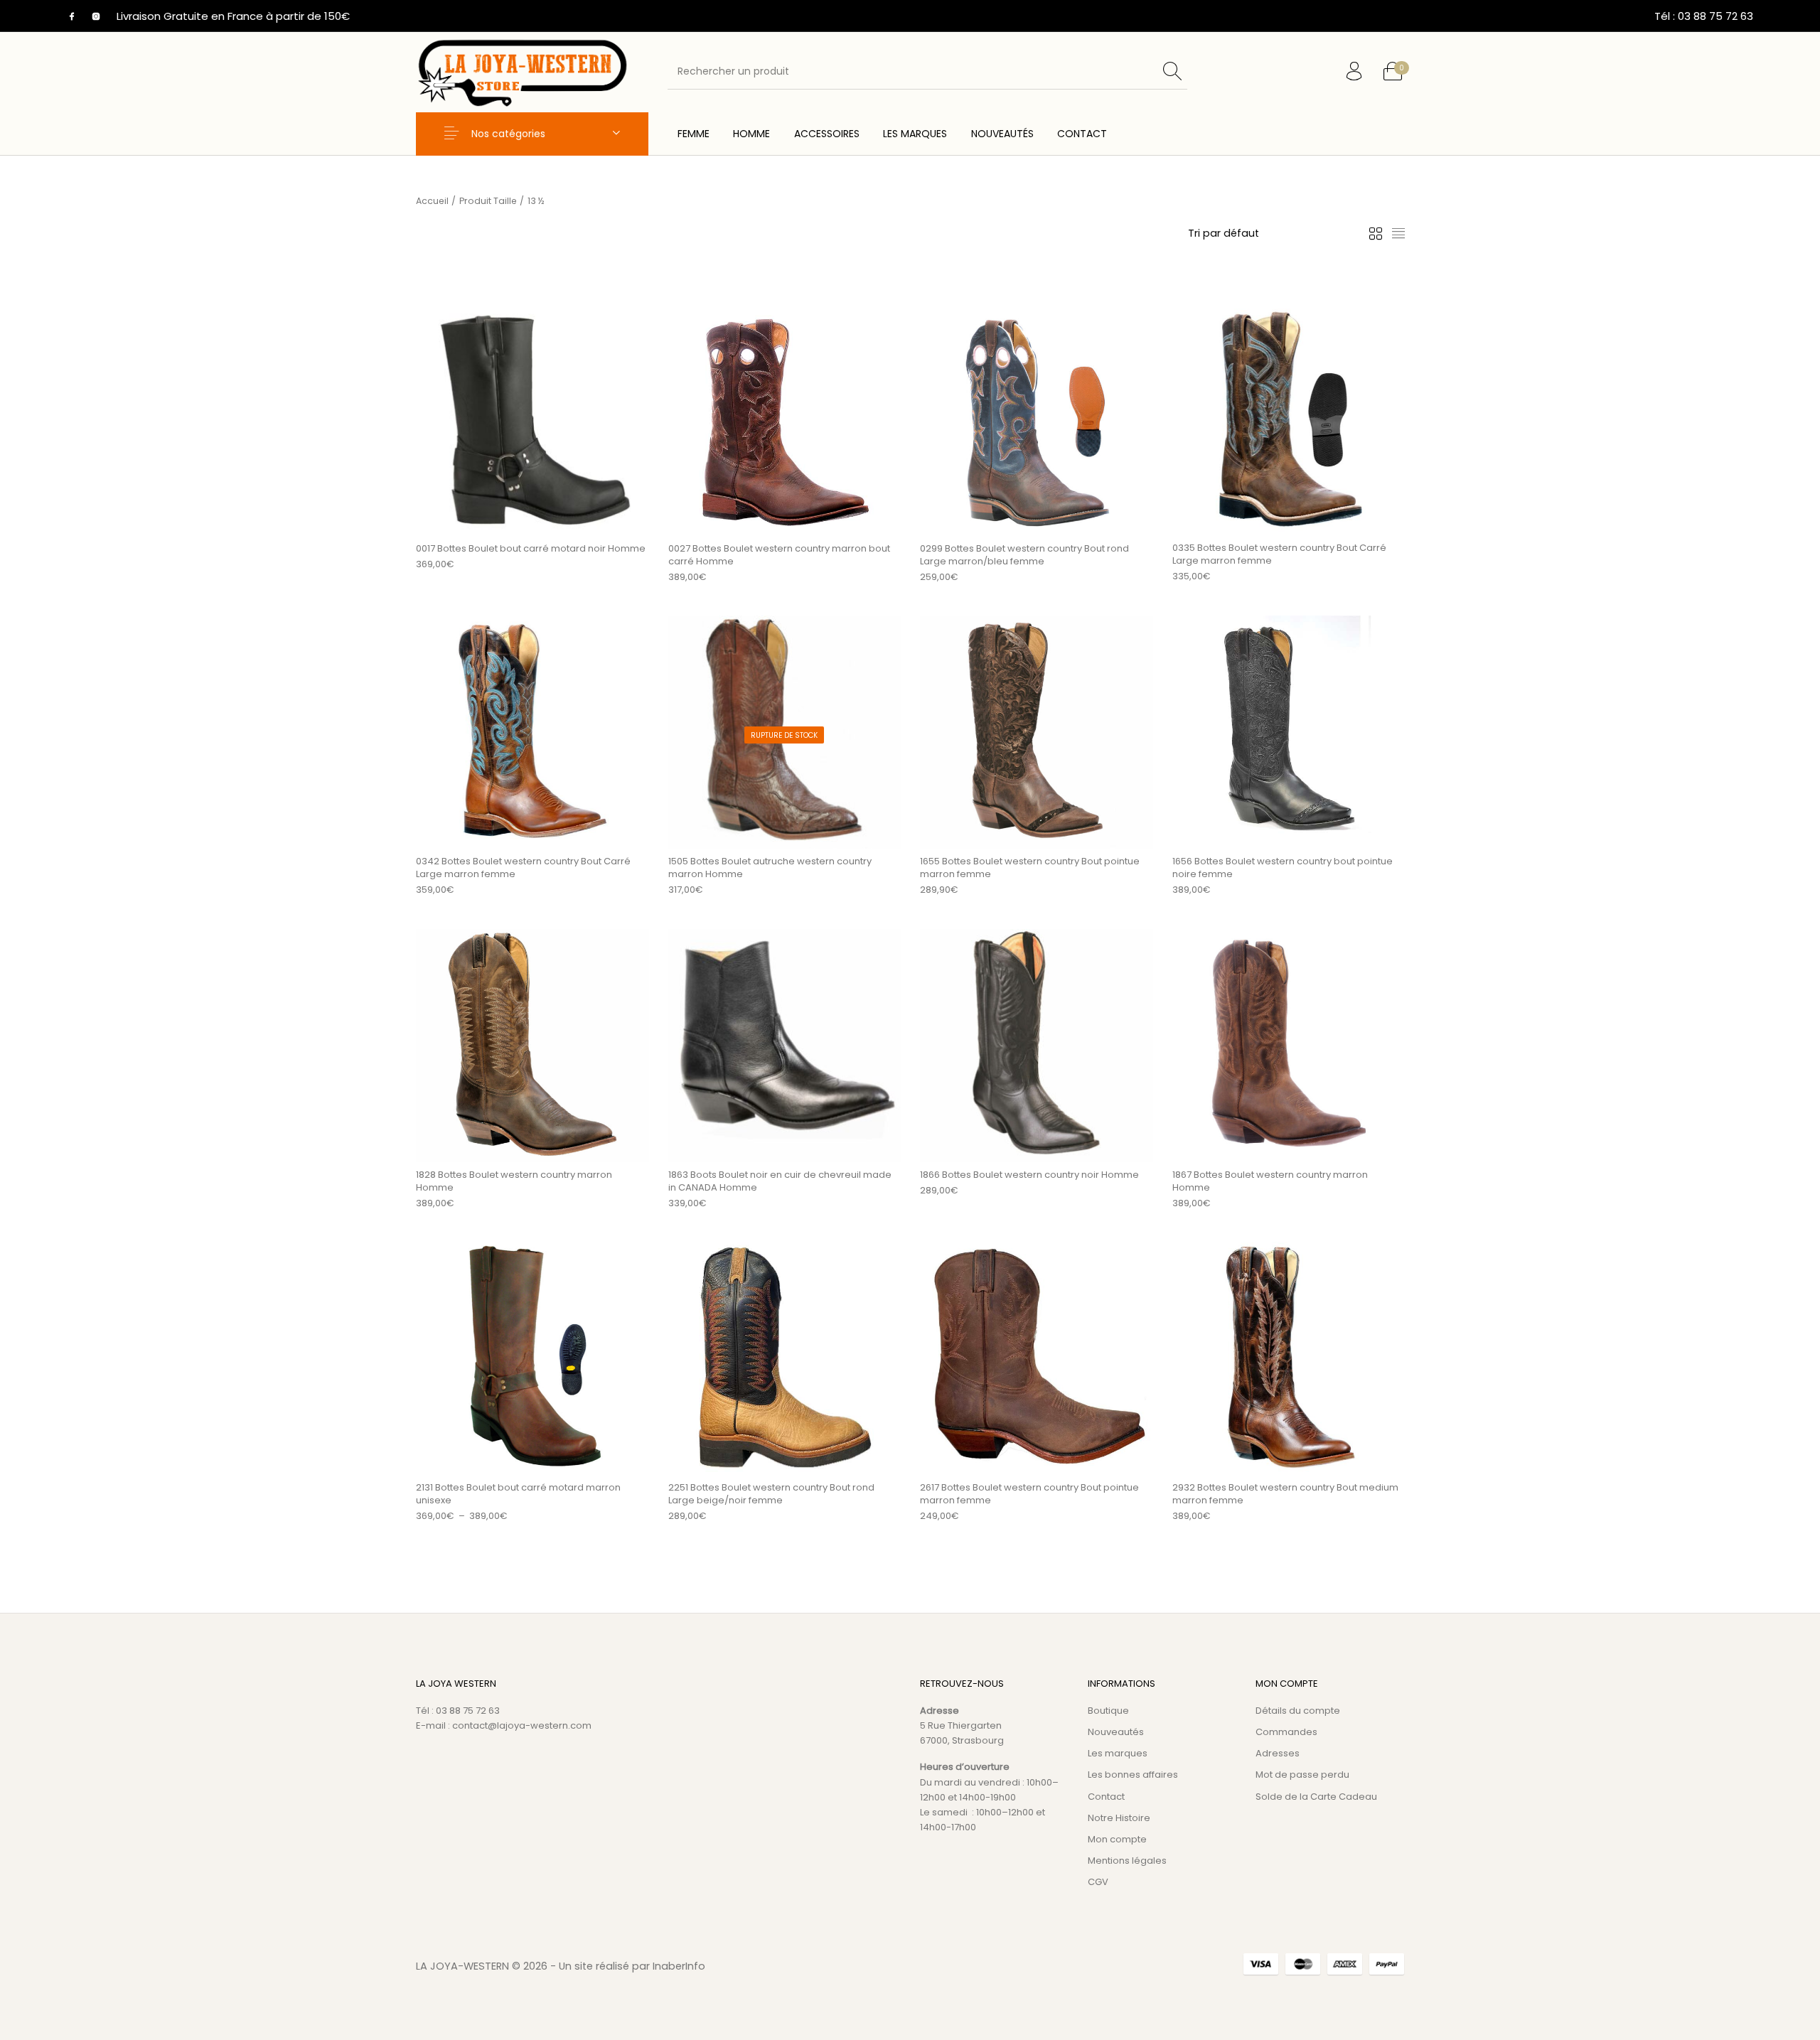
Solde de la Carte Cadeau (1316, 1797)
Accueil (432, 201)
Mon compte (1117, 1839)
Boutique (1108, 1711)
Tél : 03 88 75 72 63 (458, 1711)
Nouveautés (1116, 1732)
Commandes (1286, 1732)
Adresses (1278, 1753)
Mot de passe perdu (1302, 1775)
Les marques (1118, 1753)
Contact (1106, 1797)
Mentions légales (1127, 1861)
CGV (1098, 1882)
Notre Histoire (1119, 1818)
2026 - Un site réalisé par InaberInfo (614, 1966)
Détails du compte (1298, 1711)
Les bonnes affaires (1133, 1775)
